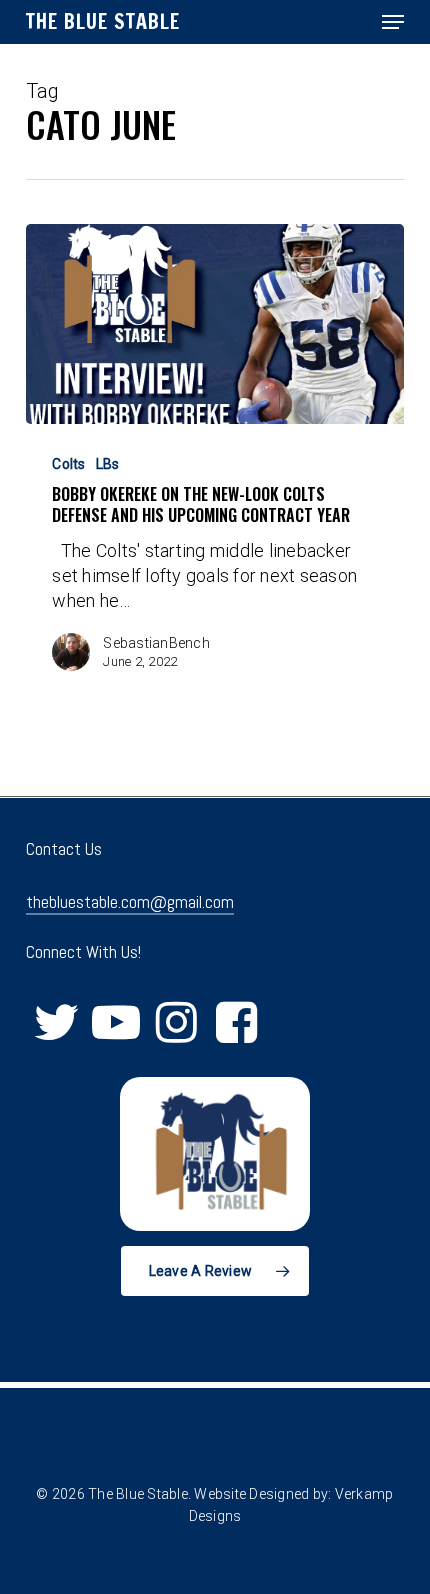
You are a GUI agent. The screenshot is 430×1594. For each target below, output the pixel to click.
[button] (393, 22)
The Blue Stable (103, 22)
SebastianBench (156, 643)
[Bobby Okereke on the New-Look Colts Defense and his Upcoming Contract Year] (215, 324)
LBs (108, 464)
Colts (68, 464)
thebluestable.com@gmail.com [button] (130, 902)
